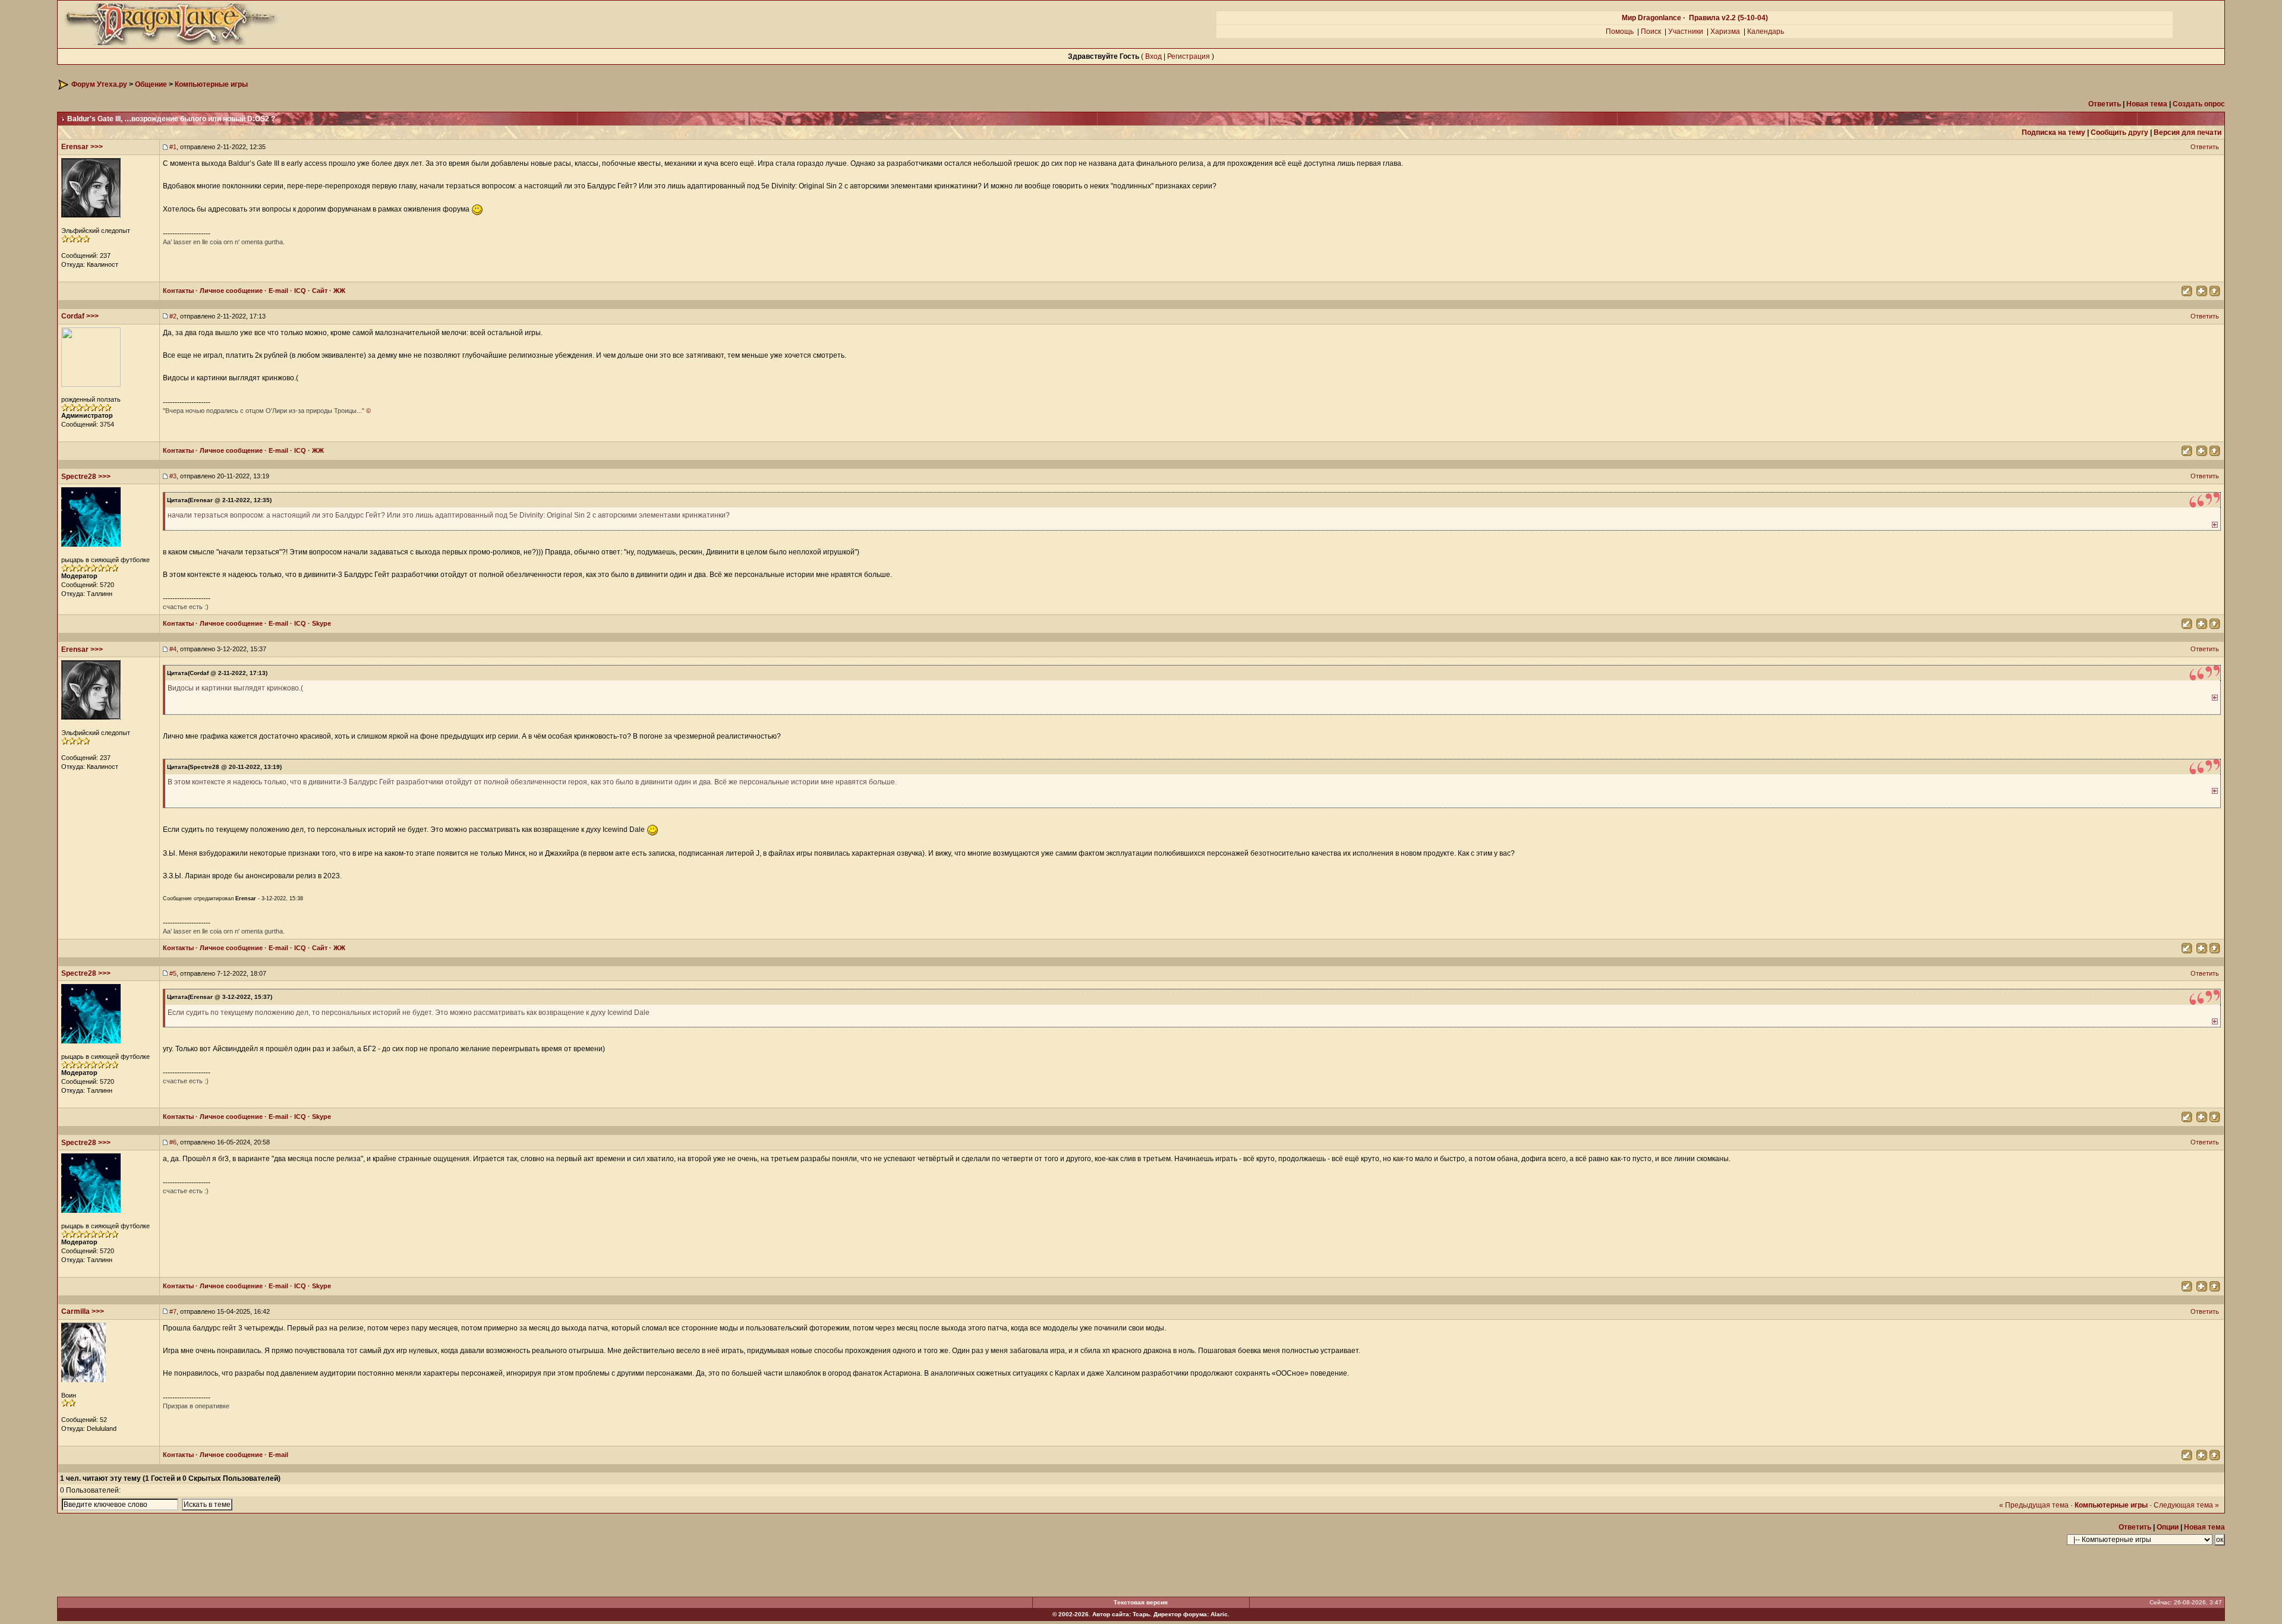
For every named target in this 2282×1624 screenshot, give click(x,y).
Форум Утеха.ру (99, 84)
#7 (173, 1311)
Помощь (1620, 31)
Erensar (75, 147)
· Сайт (317, 291)
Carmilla (75, 1311)
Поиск (1651, 31)
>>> (97, 147)
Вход (1153, 56)
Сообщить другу (2119, 133)
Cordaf (73, 316)
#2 (173, 316)
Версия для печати (2188, 133)
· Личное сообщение (228, 291)
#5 (173, 973)
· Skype (319, 623)
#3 (173, 476)
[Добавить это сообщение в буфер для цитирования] (2201, 290)
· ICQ (297, 291)
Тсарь (1141, 1614)
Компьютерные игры (211, 84)
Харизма (1725, 31)
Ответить (2206, 147)
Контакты (178, 291)
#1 (173, 147)
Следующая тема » (2186, 1505)
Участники (1686, 31)
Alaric (1219, 1614)
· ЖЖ (336, 291)
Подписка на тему (2054, 133)
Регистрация (1189, 56)
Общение (151, 84)
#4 (173, 649)
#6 (173, 1142)
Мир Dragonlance (1651, 18)
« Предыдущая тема (2034, 1505)
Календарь (1766, 31)
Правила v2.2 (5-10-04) (1728, 18)
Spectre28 (79, 477)
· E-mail (275, 291)
